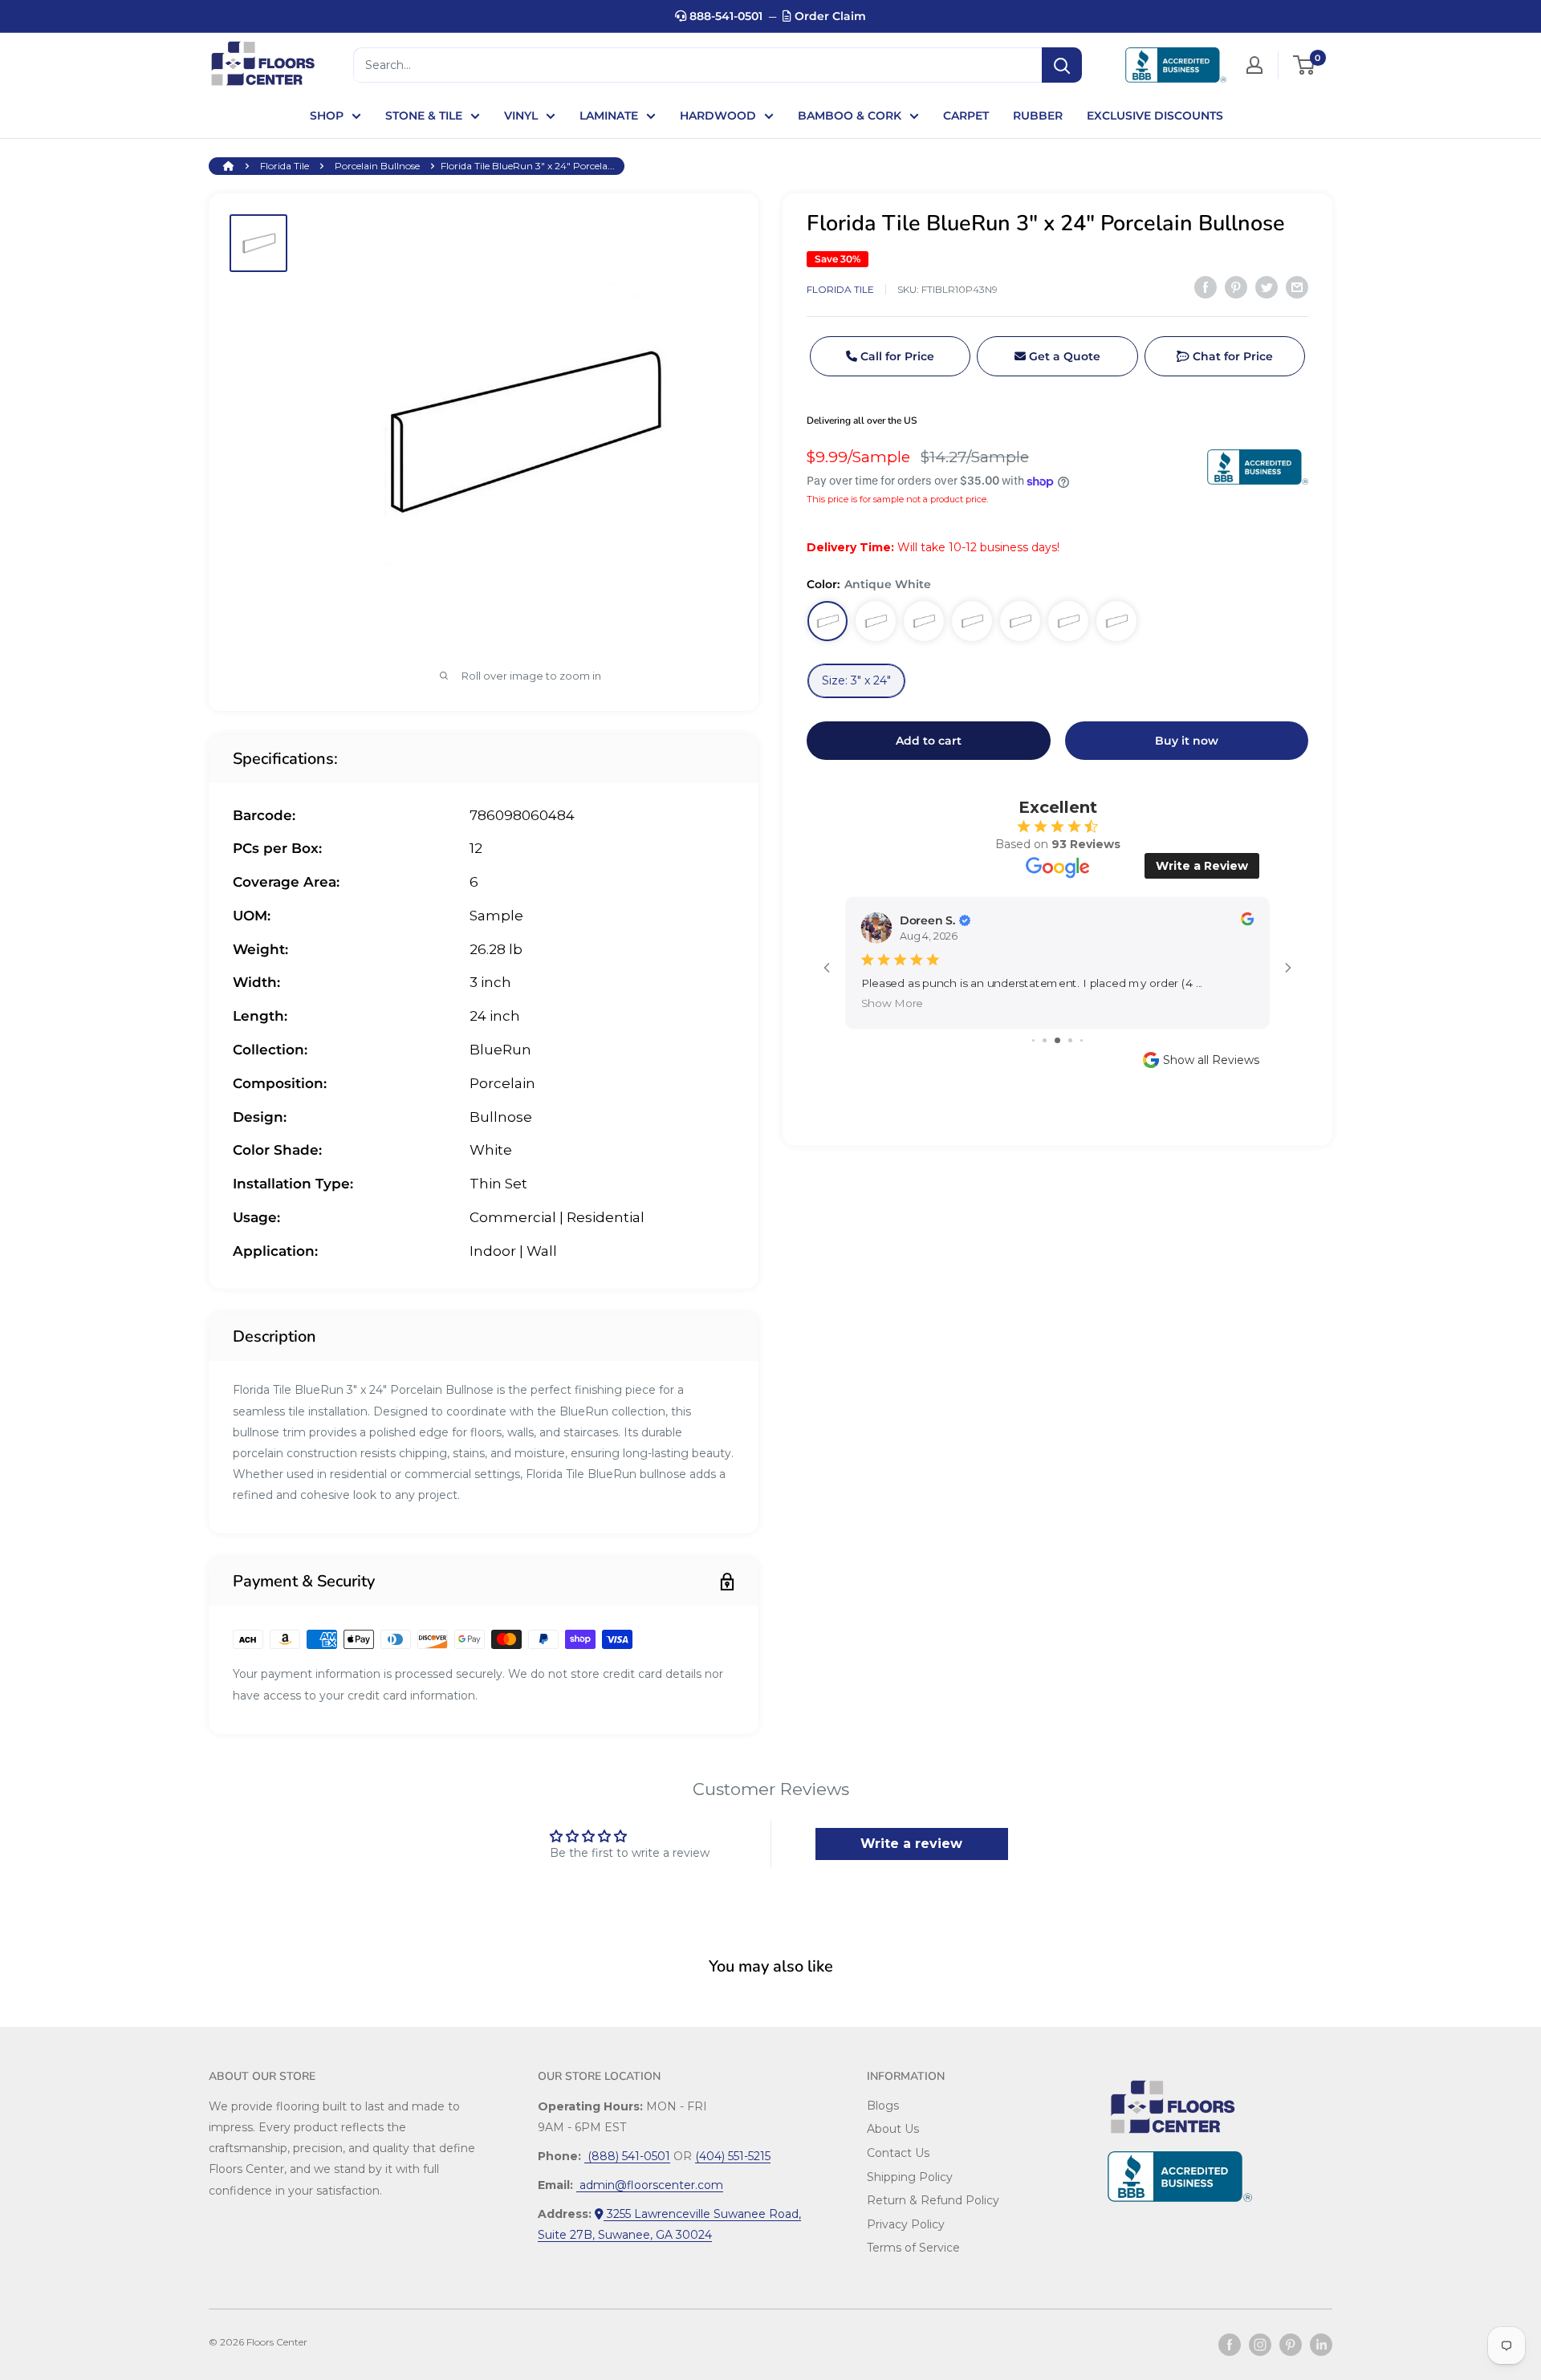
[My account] (1254, 65)
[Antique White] (827, 621)
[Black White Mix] (1116, 621)
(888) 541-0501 (627, 2156)
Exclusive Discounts (1155, 116)
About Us (893, 2129)
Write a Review (1202, 866)
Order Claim (829, 16)
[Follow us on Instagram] (1260, 2345)
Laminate (609, 116)
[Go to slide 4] (1070, 1040)
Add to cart (929, 741)
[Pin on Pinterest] (1236, 287)
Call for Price (896, 356)
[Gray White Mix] (1068, 621)
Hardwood (718, 116)
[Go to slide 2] (1045, 1040)
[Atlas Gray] (924, 621)
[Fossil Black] (972, 621)
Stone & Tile (424, 116)
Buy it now (1187, 741)
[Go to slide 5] (1082, 1040)
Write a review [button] (911, 1844)
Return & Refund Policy (933, 2200)
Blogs (883, 2106)
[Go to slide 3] (1057, 1040)
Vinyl (521, 116)
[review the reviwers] (1247, 922)
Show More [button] (892, 1003)
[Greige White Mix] (1020, 621)
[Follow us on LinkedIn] (1321, 2345)
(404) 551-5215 (733, 2156)
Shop (327, 116)
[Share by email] (1297, 287)
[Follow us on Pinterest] (1291, 2345)
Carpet (966, 116)
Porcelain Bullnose (377, 166)
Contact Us (898, 2153)
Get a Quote (1063, 356)
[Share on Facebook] (1206, 287)
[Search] (1062, 65)
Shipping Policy (910, 2177)
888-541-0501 (724, 16)
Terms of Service (913, 2248)
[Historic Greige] (876, 621)
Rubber (1038, 116)
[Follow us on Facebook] (1230, 2345)
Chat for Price (1231, 356)
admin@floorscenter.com (650, 2185)
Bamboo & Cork (850, 116)
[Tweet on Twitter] (1267, 287)
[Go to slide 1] (1033, 1040)
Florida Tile (285, 166)
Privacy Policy (906, 2224)
